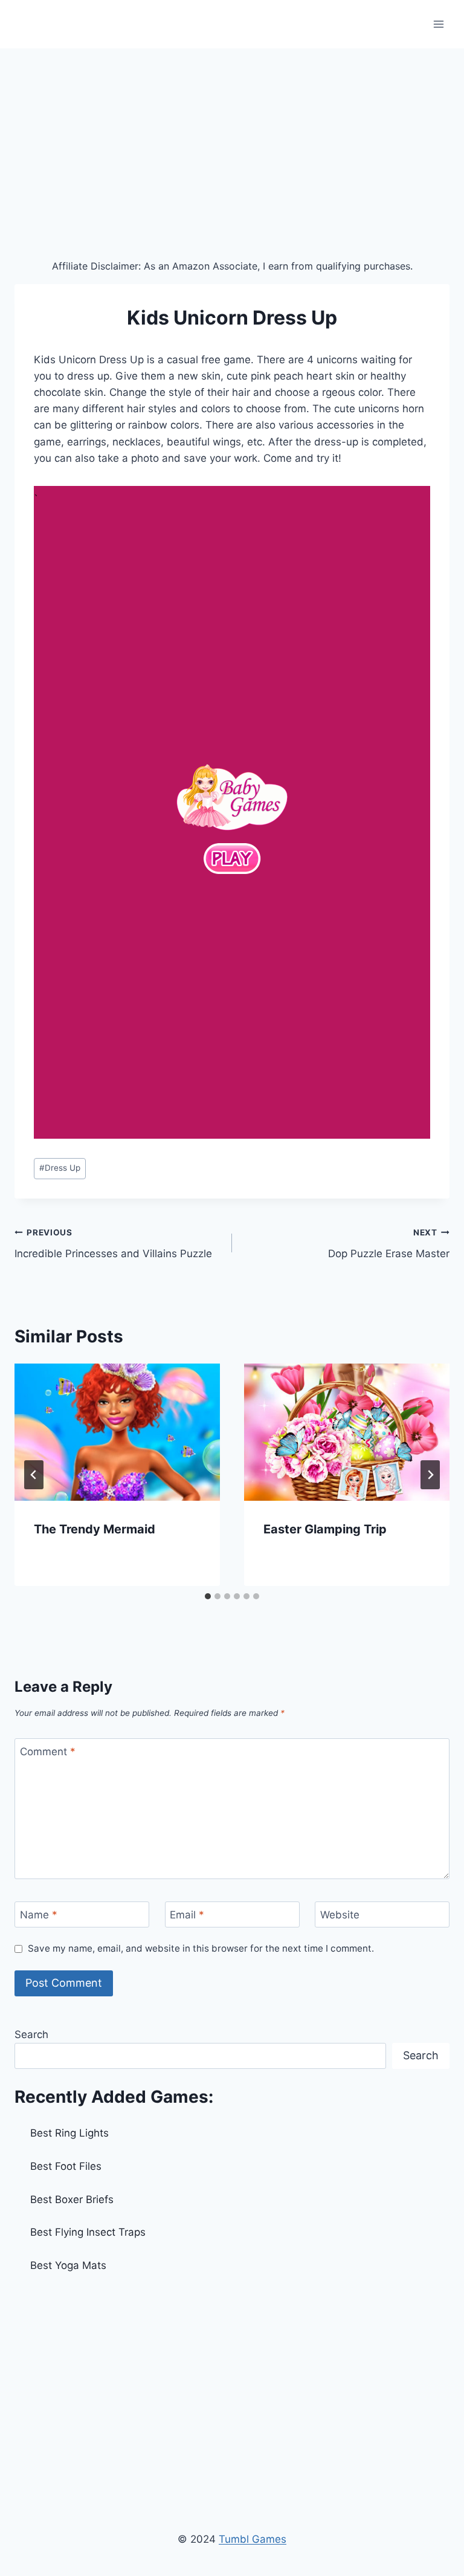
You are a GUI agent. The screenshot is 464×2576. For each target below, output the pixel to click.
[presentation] (117, 1432)
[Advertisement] (232, 139)
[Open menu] (438, 24)
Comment (48, 1752)
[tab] (208, 1596)
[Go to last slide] (34, 1475)
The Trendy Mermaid (95, 1529)
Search (31, 2034)
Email (187, 1915)
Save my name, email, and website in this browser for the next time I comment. (201, 1948)
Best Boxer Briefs (72, 2199)
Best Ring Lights (69, 2133)
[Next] (430, 1475)
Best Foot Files (66, 2166)
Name (39, 1915)
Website (340, 1915)
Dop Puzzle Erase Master (389, 1244)
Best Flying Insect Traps (88, 2232)
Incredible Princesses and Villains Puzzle (113, 1244)
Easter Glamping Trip (325, 1529)
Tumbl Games (253, 2539)
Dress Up (60, 1168)
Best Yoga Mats (68, 2265)
